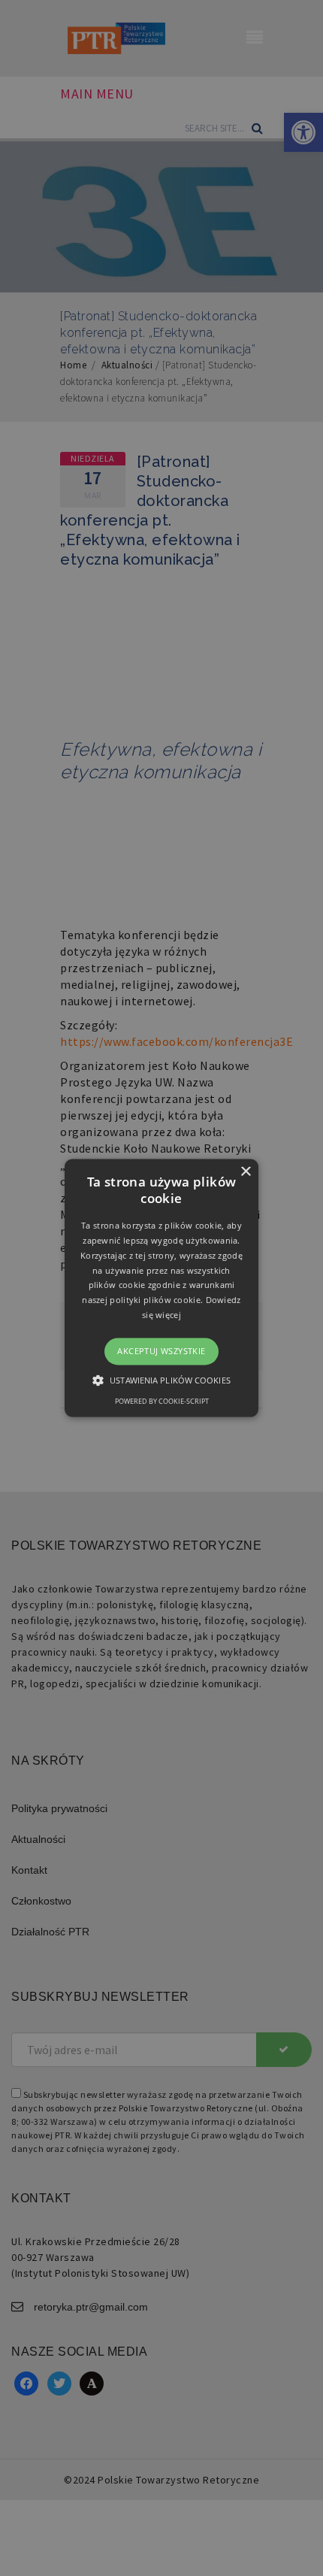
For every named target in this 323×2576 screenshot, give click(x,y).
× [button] (245, 1172)
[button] (161, 1288)
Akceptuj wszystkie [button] (161, 1351)
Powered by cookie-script (162, 1402)
